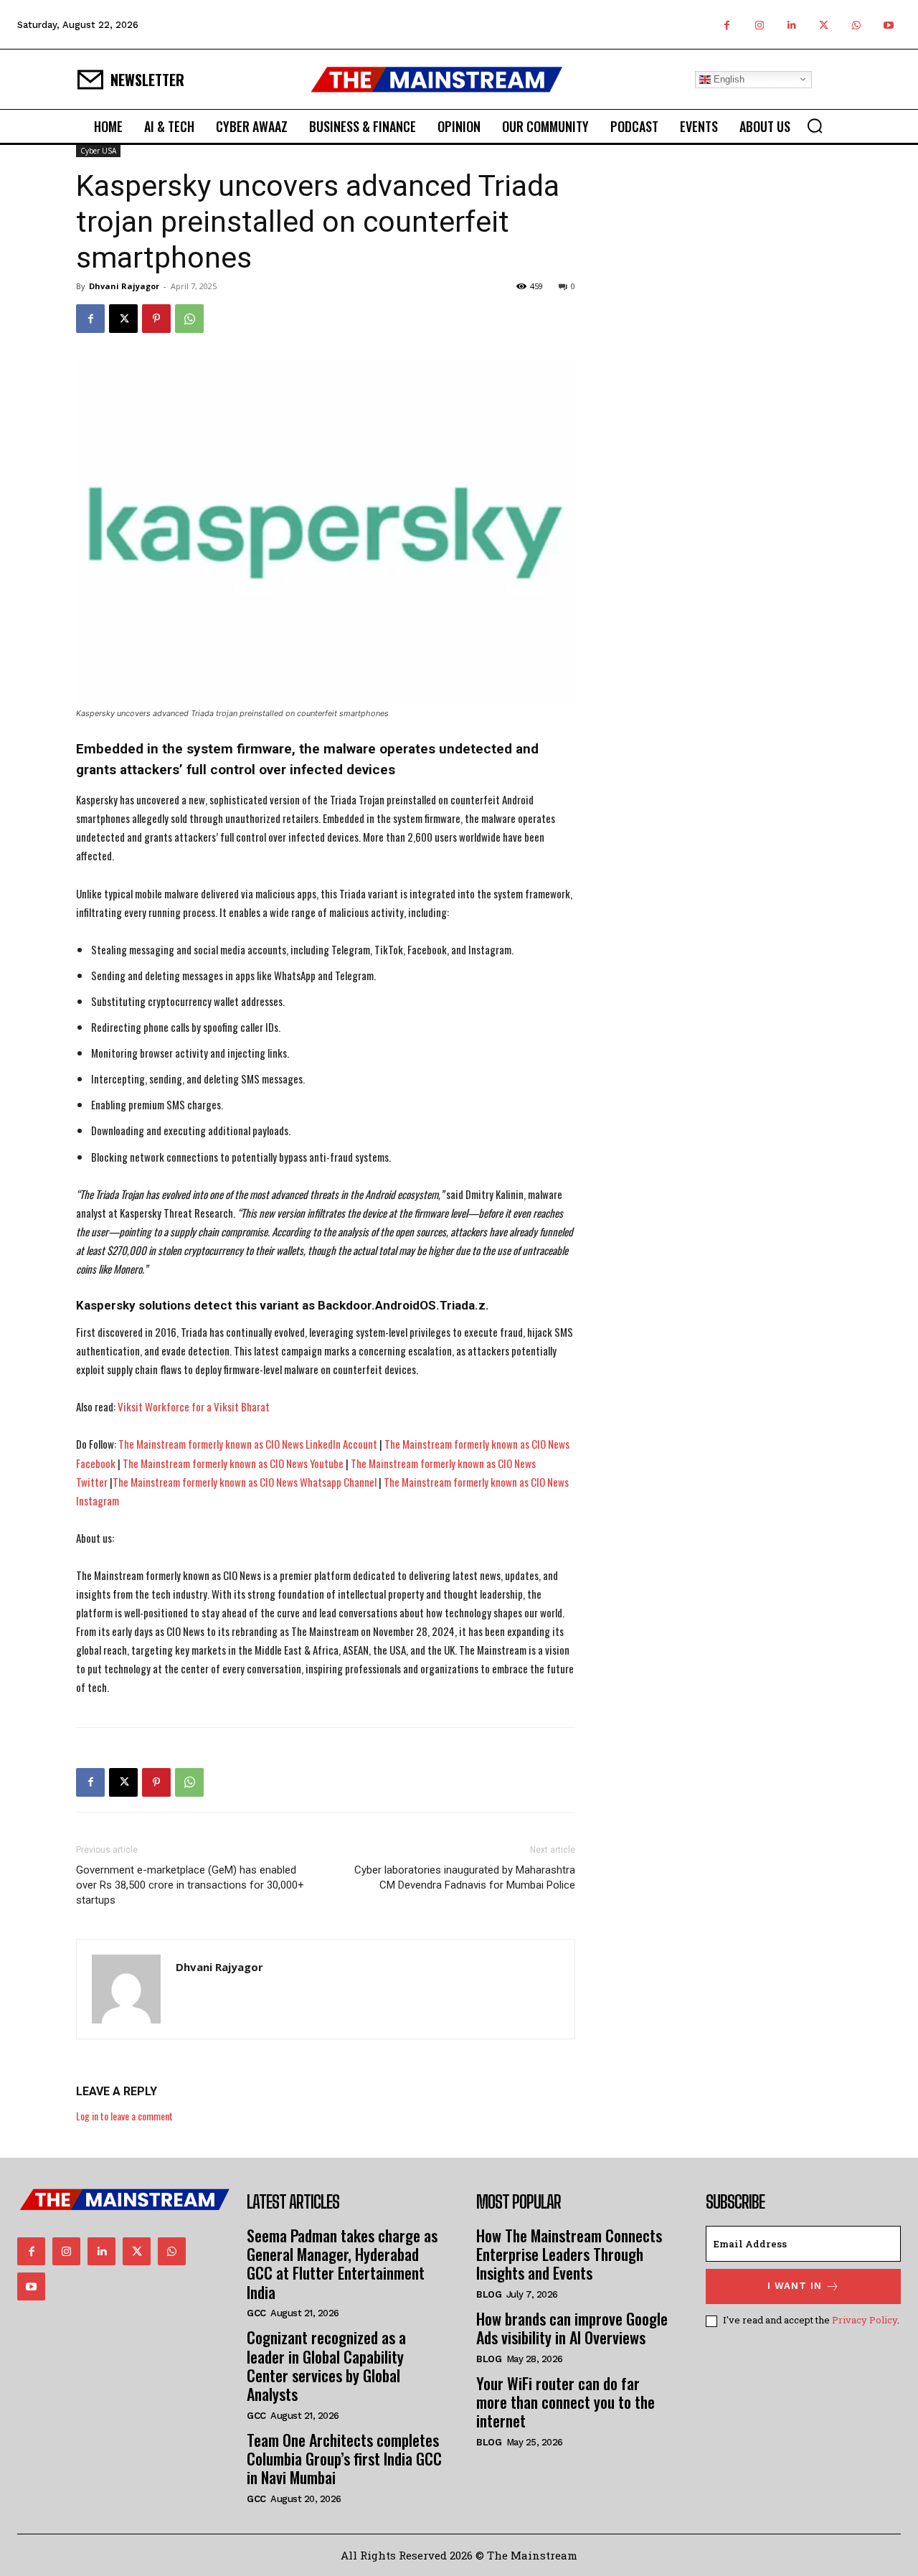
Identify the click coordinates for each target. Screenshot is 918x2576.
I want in (795, 2286)
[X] (824, 25)
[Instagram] (759, 25)
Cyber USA (98, 151)
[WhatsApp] (856, 25)
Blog (489, 2294)
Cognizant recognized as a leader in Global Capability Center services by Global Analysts (326, 2365)
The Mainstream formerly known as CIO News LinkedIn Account (248, 1444)
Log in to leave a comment (124, 2116)
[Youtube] (888, 25)
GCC (256, 2313)
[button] (815, 126)
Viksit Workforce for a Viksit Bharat (194, 1406)
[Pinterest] (156, 319)
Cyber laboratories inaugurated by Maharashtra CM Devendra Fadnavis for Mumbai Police (465, 1877)
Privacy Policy (865, 2320)
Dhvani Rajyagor (124, 286)
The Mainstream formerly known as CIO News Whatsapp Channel (245, 1482)
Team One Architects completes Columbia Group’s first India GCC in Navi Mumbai (344, 2459)
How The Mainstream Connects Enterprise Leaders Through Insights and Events (569, 2254)
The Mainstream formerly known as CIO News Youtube (233, 1463)
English (728, 79)
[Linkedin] (791, 25)
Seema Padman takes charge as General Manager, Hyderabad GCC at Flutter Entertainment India (342, 2264)
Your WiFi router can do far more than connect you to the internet (566, 2402)
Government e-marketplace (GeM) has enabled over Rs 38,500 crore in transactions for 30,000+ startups (190, 1885)
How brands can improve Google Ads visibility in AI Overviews (572, 2328)
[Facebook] (727, 25)
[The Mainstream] (437, 79)
